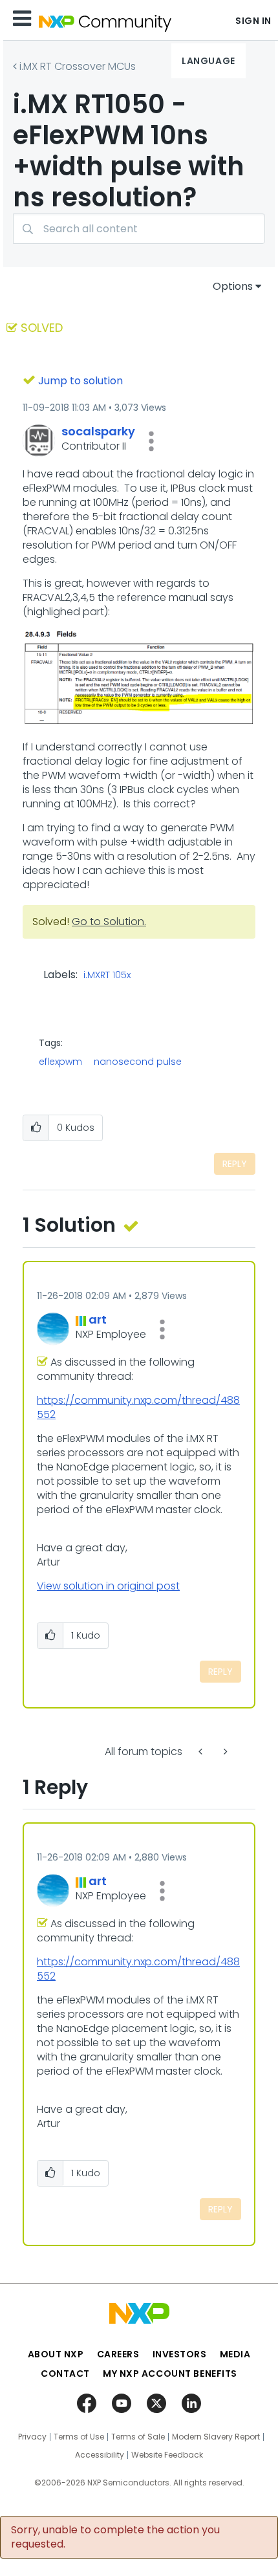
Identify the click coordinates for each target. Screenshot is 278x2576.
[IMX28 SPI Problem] (224, 1752)
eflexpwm (60, 1062)
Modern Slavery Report (216, 2437)
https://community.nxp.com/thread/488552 (138, 1407)
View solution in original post (108, 1586)
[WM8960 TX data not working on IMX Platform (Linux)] (202, 1752)
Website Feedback (167, 2455)
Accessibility (100, 2455)
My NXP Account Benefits (170, 2374)
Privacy (32, 2437)
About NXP (56, 2354)
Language (208, 61)
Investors (180, 2354)
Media (235, 2354)
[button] (151, 441)
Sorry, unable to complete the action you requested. (115, 2537)
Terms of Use (79, 2437)
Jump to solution (80, 381)
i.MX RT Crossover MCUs (78, 66)
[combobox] (139, 229)
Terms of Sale (138, 2437)
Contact (65, 2374)
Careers (118, 2354)
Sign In (253, 21)
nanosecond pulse (138, 1062)
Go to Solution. (109, 922)
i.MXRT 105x (107, 976)
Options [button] (233, 286)
